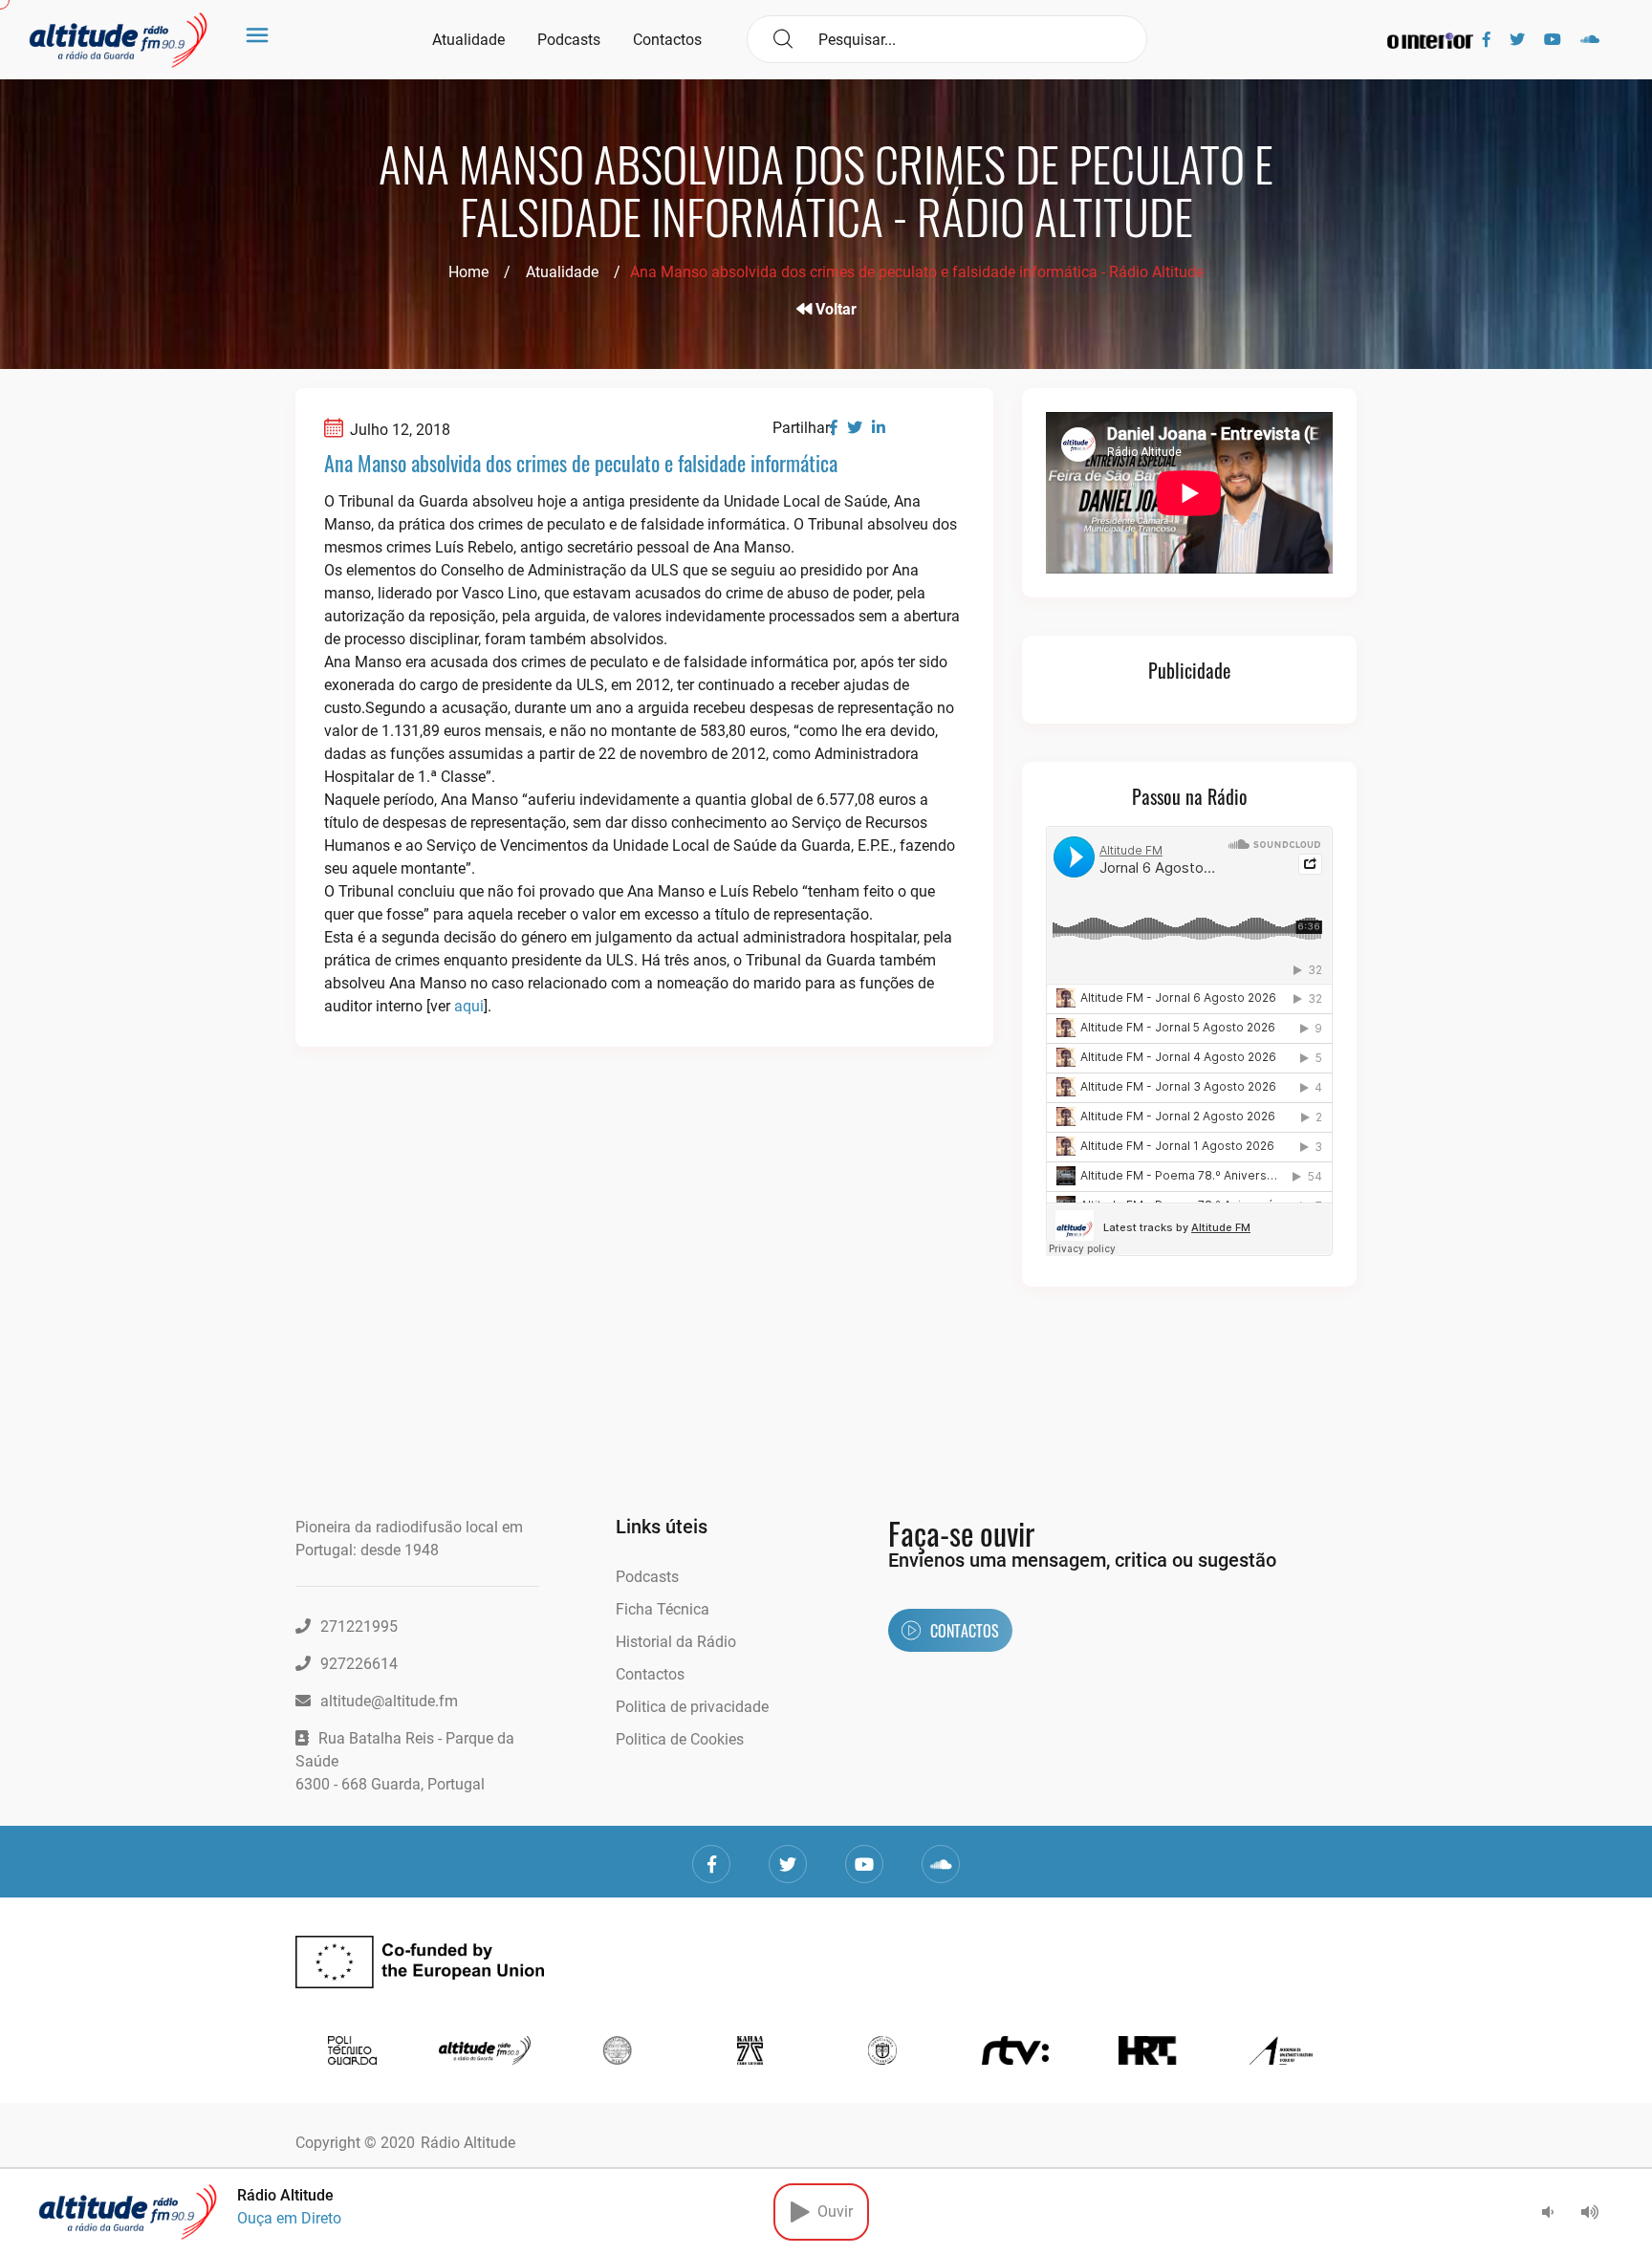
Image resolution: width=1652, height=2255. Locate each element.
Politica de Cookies (680, 1739)
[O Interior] (1430, 40)
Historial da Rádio (676, 1642)
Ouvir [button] (831, 2212)
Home (468, 272)
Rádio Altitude (468, 2143)
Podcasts (569, 40)
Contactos (667, 40)
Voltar (834, 309)
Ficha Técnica (663, 1609)
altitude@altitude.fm (389, 1701)
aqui (469, 1006)
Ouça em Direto (289, 2218)
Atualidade (468, 40)
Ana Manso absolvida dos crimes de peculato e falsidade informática (581, 463)
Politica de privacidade (692, 1707)
